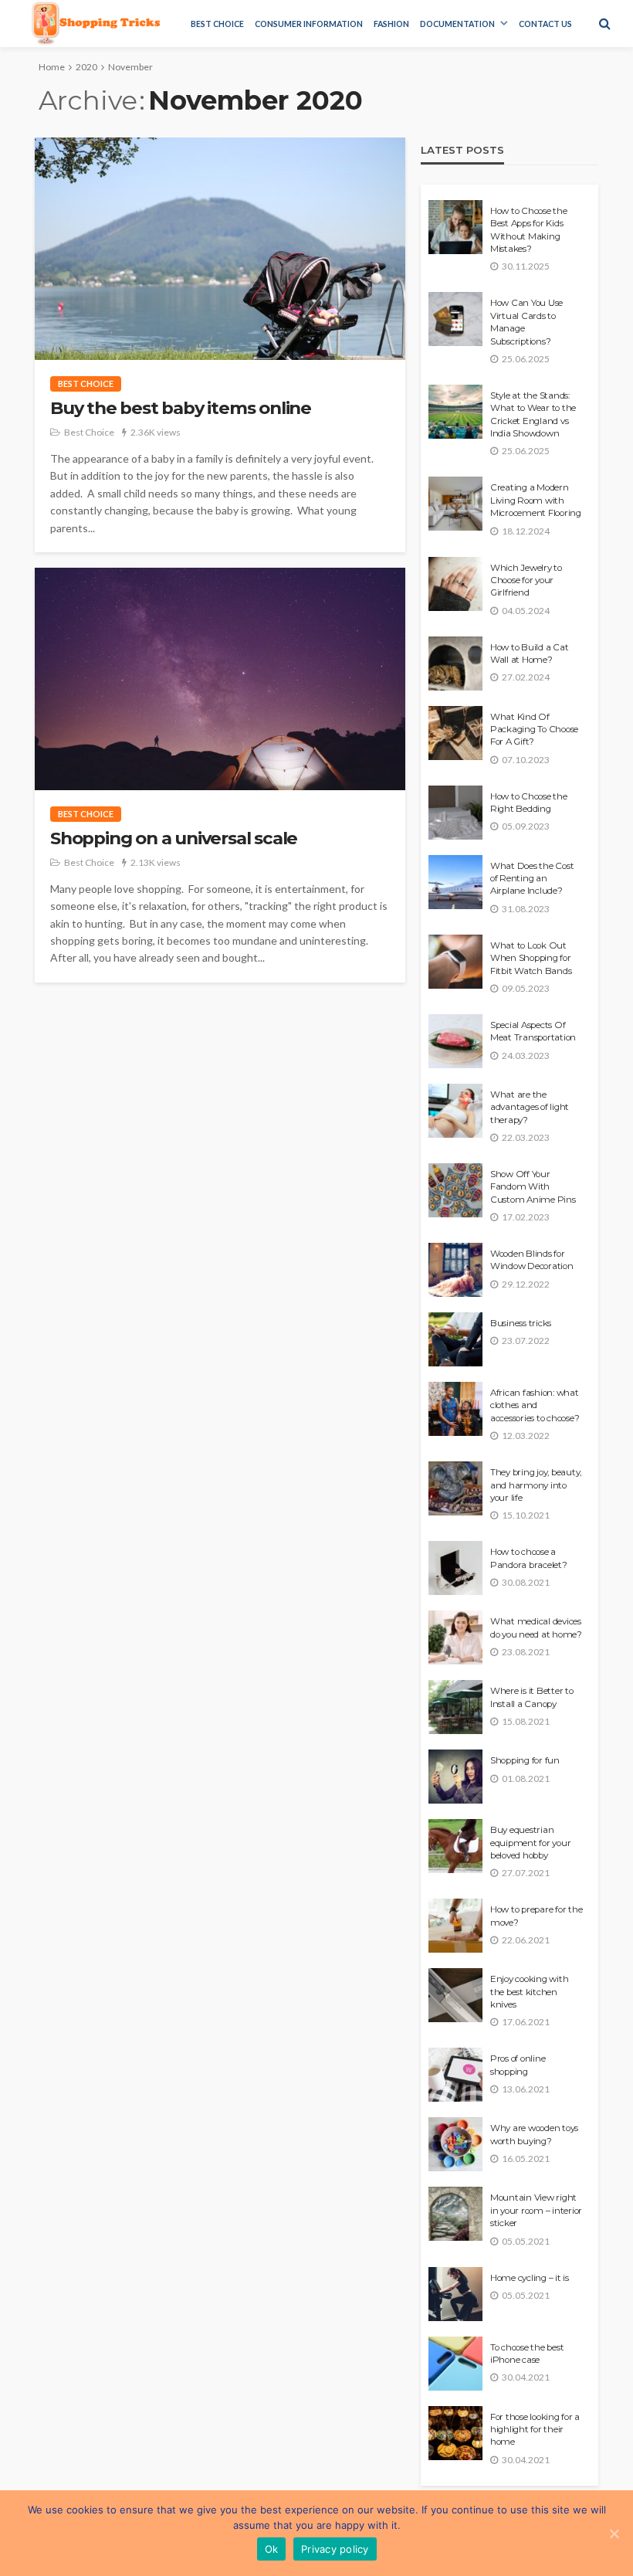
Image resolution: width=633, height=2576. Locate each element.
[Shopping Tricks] (96, 23)
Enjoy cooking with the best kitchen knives (529, 1992)
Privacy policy (335, 2549)
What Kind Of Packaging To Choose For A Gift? (534, 730)
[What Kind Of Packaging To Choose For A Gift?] (455, 733)
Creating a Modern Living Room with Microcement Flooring (536, 500)
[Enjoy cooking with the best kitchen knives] (455, 1995)
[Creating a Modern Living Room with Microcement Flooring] (455, 504)
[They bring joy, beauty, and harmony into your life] (455, 1488)
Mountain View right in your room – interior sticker (536, 2210)
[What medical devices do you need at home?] (455, 1638)
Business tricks (521, 1323)
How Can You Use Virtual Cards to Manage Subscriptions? (526, 322)
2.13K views (156, 862)
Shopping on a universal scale (174, 838)
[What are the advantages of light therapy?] (455, 1111)
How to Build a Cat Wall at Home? (529, 653)
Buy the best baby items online (181, 408)
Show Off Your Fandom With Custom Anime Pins (533, 1187)
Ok (272, 2549)
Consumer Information (309, 24)
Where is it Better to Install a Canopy (532, 1697)
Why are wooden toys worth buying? (534, 2134)
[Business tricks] (455, 1339)
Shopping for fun (525, 1760)
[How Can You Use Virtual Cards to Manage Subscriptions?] (455, 319)
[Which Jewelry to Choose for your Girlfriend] (455, 584)
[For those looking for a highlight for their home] (455, 2433)
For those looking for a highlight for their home (535, 2430)
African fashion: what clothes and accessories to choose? (535, 1405)
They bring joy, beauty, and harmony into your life (536, 1485)
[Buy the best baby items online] (220, 249)
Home (52, 67)
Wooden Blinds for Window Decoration (532, 1260)
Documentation (457, 24)
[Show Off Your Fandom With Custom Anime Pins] (455, 1190)
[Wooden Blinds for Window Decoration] (455, 1270)
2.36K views (156, 432)
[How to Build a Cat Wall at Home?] (455, 664)
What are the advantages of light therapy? (530, 1107)
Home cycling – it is (530, 2278)
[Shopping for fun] (455, 1777)
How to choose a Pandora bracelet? (529, 1558)
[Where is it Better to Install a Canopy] (455, 1707)
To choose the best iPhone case (527, 2354)
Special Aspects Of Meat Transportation (533, 1031)
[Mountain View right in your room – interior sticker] (455, 2214)
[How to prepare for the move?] (455, 1926)
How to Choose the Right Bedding (529, 803)
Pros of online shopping (518, 2065)
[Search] (604, 23)
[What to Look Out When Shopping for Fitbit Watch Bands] (455, 962)
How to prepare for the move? (536, 1916)
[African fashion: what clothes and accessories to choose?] (455, 1409)
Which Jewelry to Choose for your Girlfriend (526, 580)
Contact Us (545, 24)
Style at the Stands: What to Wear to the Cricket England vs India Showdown (533, 414)
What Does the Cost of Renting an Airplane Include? (532, 879)
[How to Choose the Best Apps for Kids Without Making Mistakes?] (455, 227)
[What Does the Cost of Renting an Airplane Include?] (455, 882)
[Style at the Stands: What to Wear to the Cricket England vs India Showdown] (455, 412)
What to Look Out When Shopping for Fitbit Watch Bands (531, 958)
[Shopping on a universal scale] (220, 679)
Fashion (391, 24)
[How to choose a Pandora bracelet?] (455, 1568)
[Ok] (614, 2534)
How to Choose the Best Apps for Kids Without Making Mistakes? (529, 230)
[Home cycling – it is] (455, 2294)
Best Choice (217, 24)
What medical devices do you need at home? (536, 1627)
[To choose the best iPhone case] (455, 2364)
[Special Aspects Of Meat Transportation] (455, 1041)
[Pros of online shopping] (455, 2075)
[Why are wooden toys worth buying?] (455, 2144)
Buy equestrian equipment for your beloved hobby (530, 1843)
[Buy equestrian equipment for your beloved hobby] (455, 1846)
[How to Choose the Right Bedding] (455, 813)
